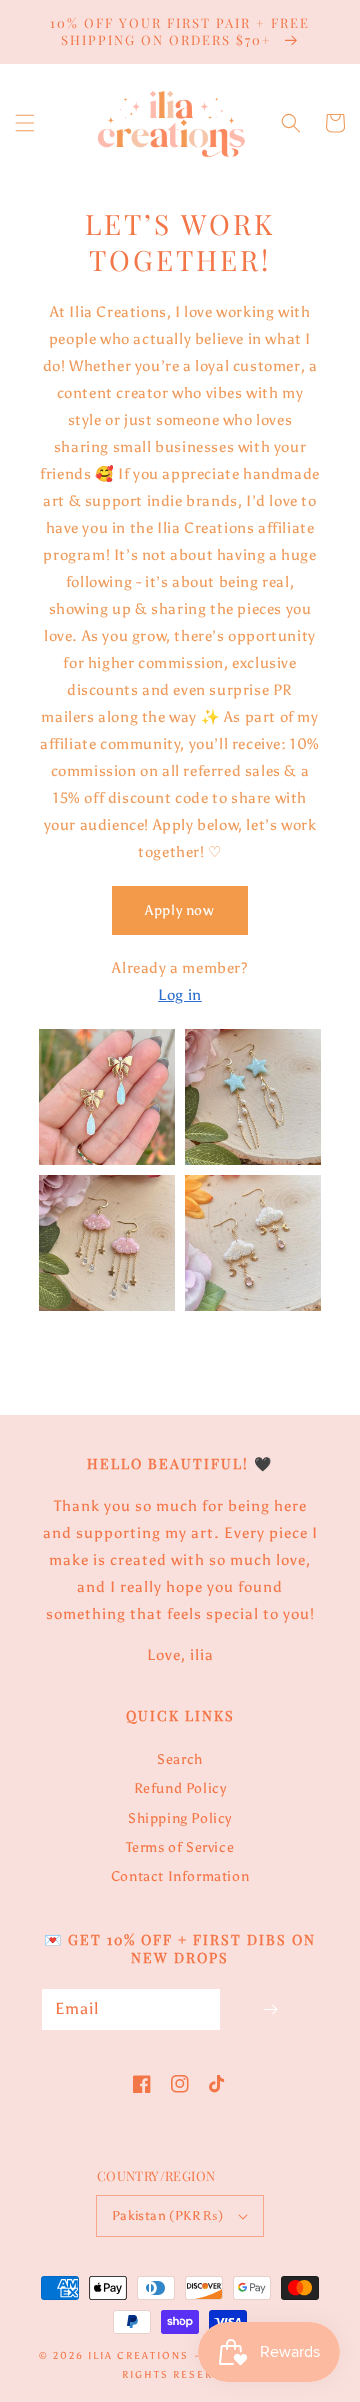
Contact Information (180, 1876)
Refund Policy (180, 1788)
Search (180, 1759)
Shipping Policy (180, 1818)
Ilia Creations (138, 2356)
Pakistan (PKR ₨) (167, 2215)
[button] (25, 123)
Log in (180, 995)
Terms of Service (180, 1847)
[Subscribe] (270, 2009)
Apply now (179, 910)
